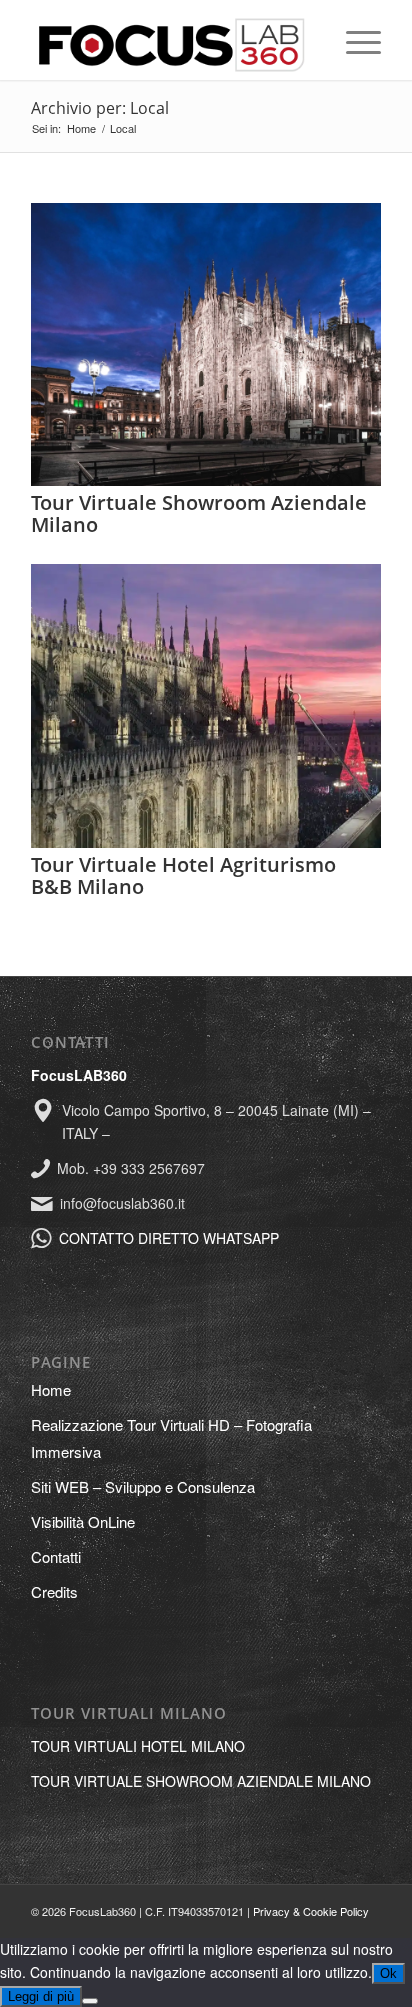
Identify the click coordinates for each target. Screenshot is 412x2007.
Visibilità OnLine (83, 1521)
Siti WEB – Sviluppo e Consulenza (143, 1486)
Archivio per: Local (100, 108)
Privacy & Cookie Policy (311, 1911)
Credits (54, 1591)
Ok (388, 1973)
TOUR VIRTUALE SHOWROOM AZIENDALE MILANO (201, 1781)
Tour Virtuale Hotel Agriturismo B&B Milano (183, 875)
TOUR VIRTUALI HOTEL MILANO (138, 1746)
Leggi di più (41, 1996)
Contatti (56, 1556)
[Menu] (353, 40)
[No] (90, 2001)
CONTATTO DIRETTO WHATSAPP (169, 1238)
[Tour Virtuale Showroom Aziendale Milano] (206, 480)
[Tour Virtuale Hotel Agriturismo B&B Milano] (206, 842)
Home (51, 1389)
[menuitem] (353, 40)
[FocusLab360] (171, 40)
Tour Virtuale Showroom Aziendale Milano (199, 513)
